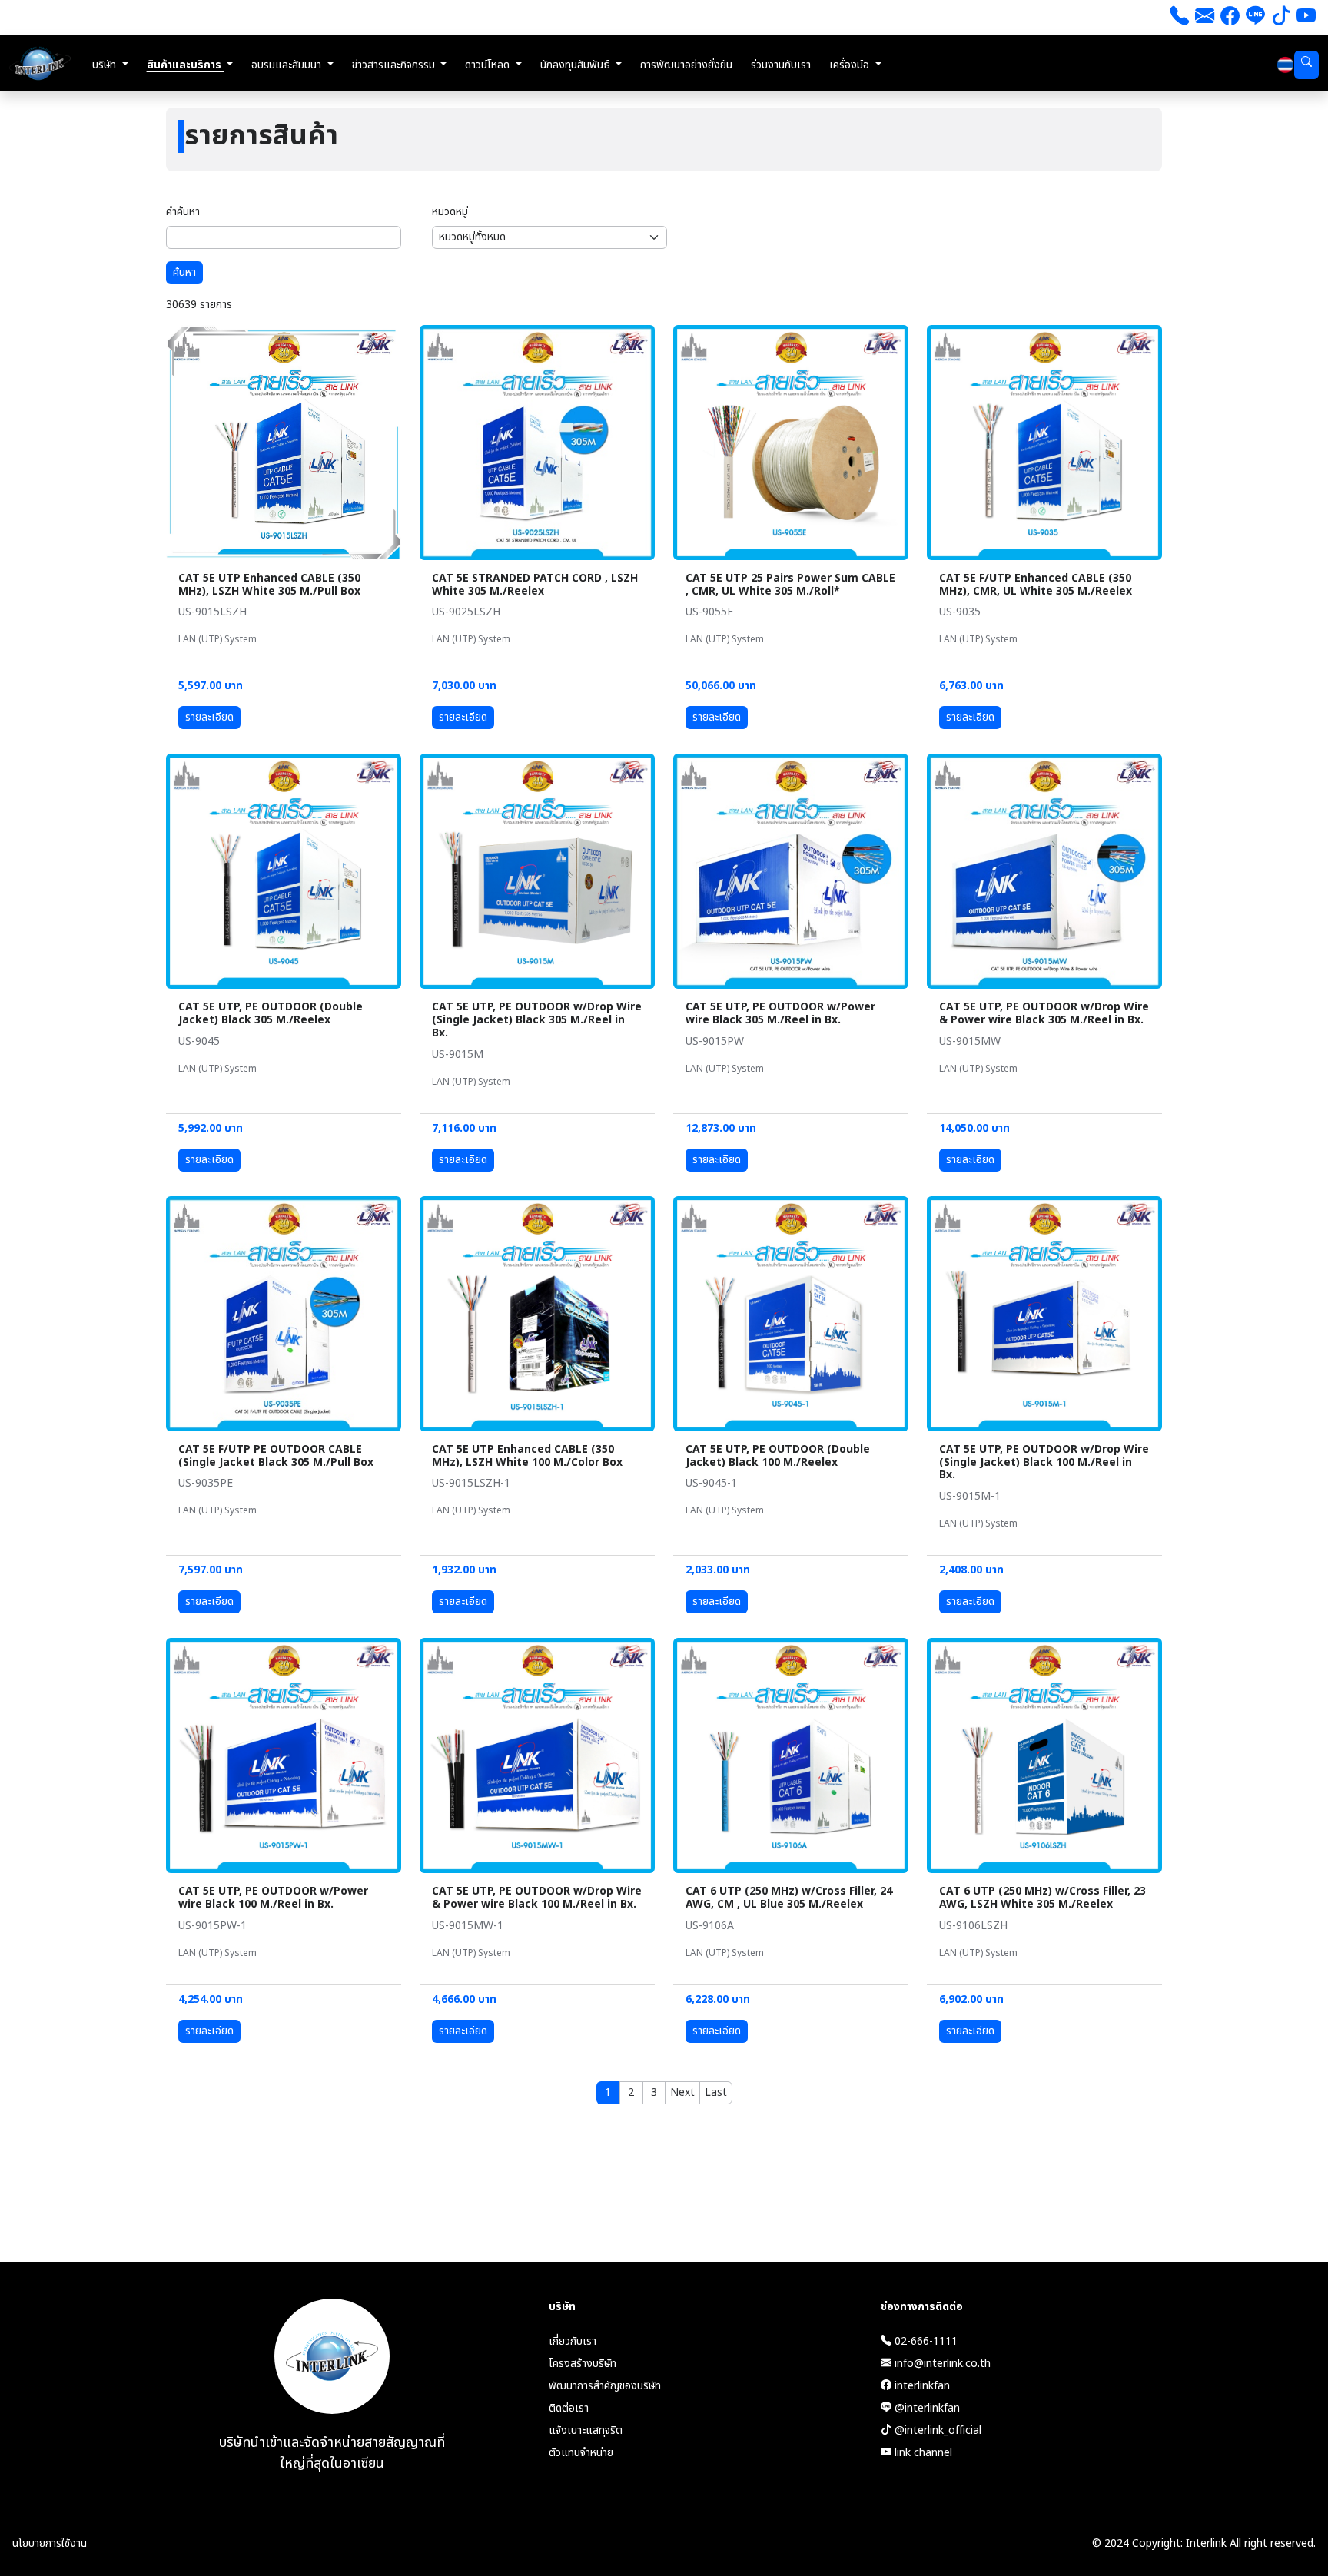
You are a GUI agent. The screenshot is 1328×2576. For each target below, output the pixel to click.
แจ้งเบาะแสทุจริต (586, 2430)
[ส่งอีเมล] (1205, 18)
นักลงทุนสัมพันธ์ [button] (577, 65)
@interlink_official (936, 2430)
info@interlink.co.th (941, 2364)
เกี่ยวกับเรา (573, 2341)
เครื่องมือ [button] (851, 65)
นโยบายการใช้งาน (50, 2543)
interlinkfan (921, 2386)
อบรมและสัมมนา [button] (288, 65)
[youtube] (1306, 18)
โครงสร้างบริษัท (583, 2364)
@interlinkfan (926, 2408)
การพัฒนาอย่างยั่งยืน (686, 65)
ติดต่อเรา (569, 2408)
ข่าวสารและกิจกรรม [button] (395, 65)
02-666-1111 (925, 2341)
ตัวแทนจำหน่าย (581, 2453)
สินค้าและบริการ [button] (186, 65)
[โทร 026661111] (1179, 18)
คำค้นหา (183, 212)
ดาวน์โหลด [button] (489, 65)
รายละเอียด (209, 717)
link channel (922, 2453)
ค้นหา (184, 272)
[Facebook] (1230, 18)
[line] (1255, 18)
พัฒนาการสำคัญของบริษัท (605, 2386)
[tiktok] (1281, 18)
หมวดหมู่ (450, 212)
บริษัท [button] (106, 65)
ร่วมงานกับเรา (781, 65)
